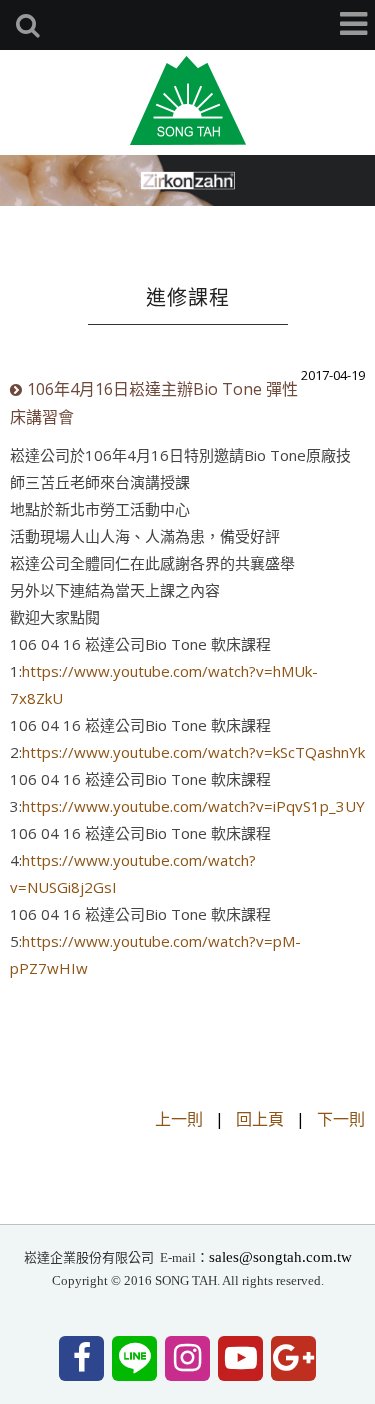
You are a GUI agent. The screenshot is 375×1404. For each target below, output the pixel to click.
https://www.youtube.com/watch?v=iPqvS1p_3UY (193, 806)
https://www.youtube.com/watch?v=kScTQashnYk (193, 752)
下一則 (341, 1119)
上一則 (179, 1119)
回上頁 (260, 1119)
